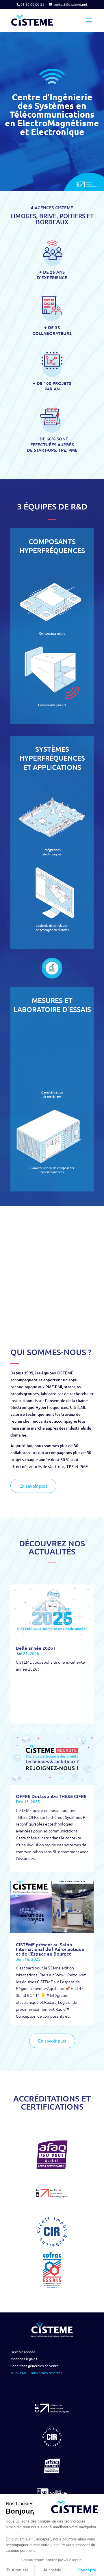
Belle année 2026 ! (36, 1648)
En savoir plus (33, 1486)
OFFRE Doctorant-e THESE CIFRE (51, 1796)
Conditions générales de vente (35, 2366)
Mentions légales (24, 2359)
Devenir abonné (23, 2352)
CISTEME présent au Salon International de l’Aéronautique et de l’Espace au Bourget (50, 1949)
